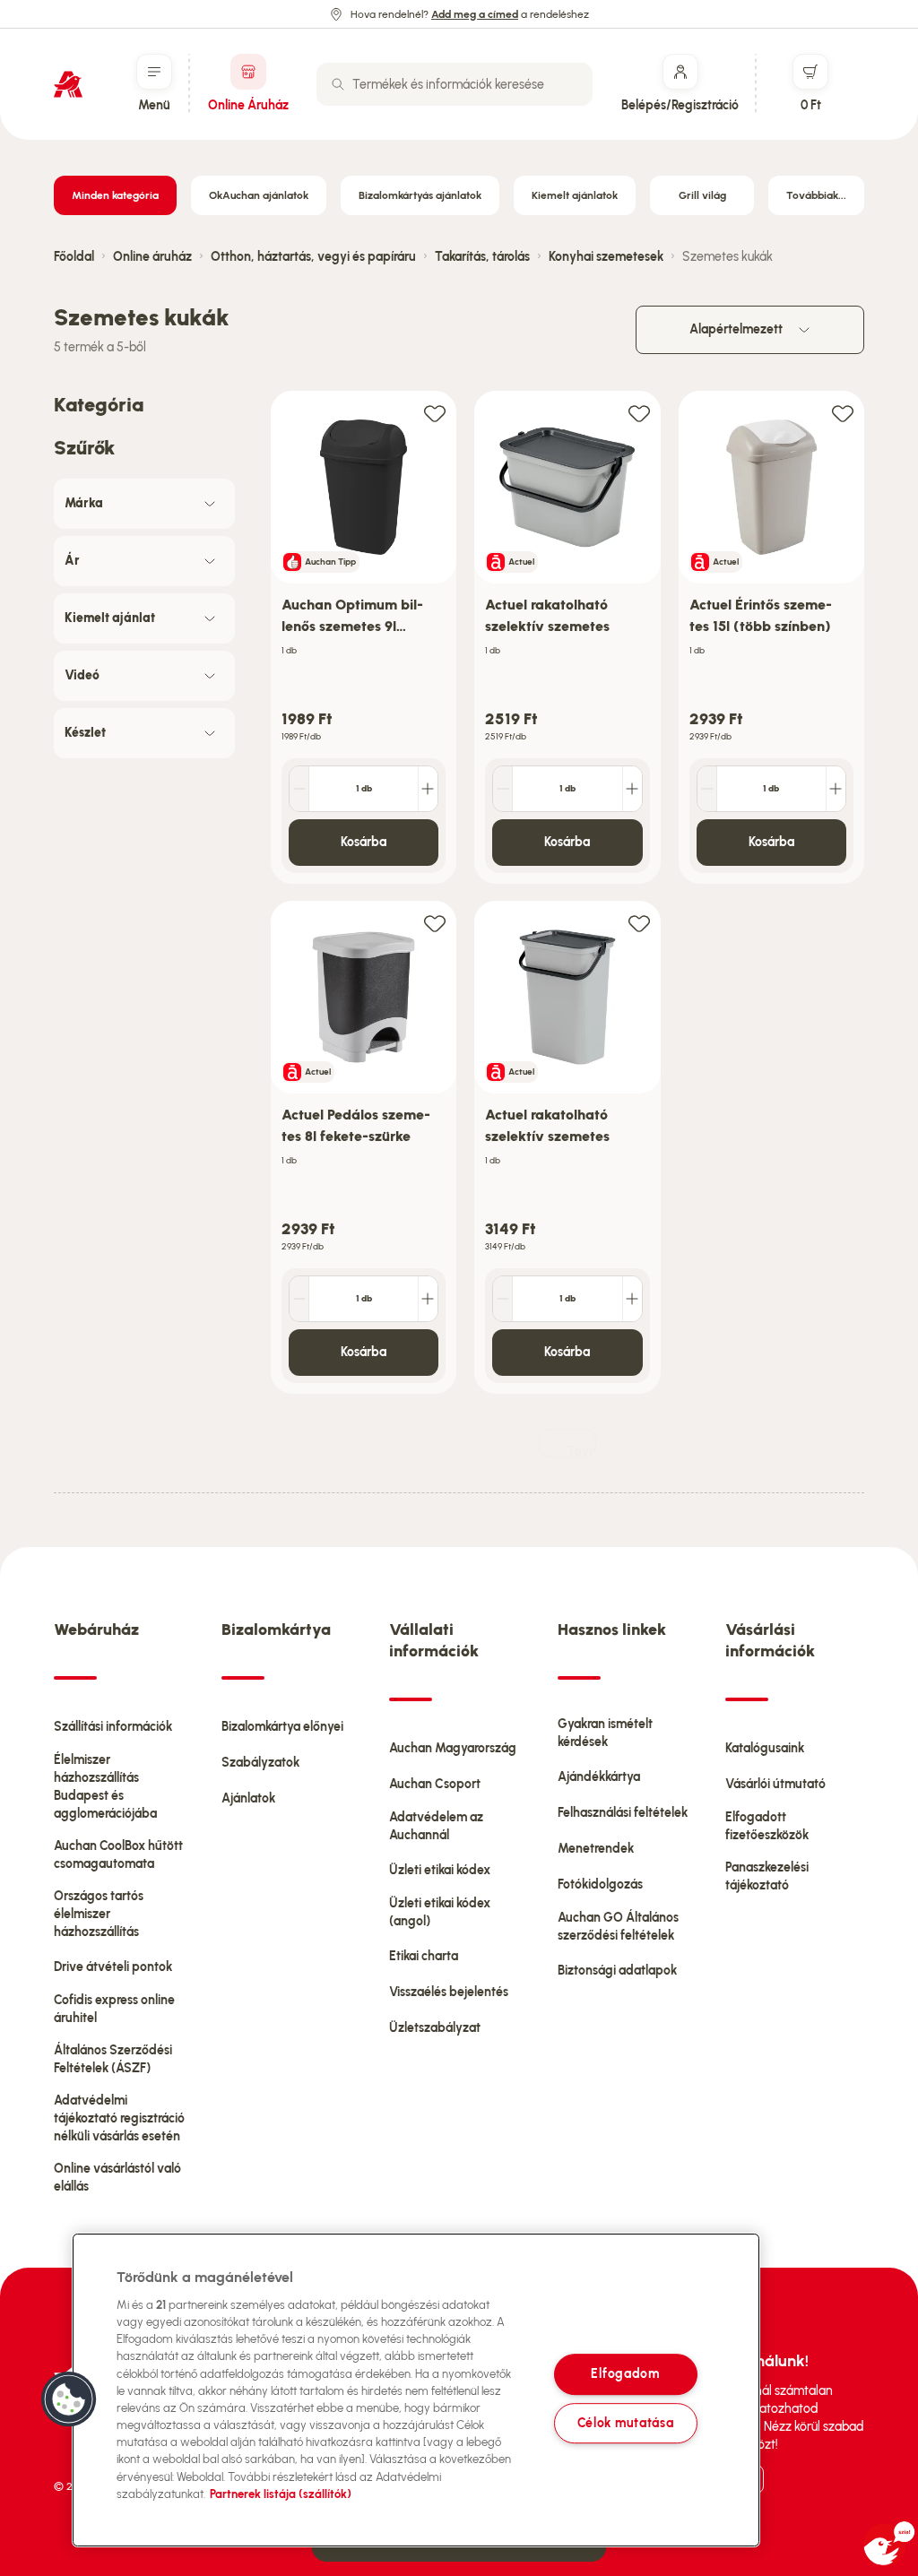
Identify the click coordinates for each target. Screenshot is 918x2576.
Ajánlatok (248, 1798)
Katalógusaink (765, 1748)
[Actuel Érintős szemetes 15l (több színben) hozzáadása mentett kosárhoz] (843, 413)
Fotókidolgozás (600, 1884)
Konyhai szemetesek (606, 257)
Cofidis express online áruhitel (114, 2009)
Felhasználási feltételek (623, 1813)
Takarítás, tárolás (482, 257)
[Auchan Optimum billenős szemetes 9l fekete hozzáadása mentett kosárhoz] (435, 413)
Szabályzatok (260, 1763)
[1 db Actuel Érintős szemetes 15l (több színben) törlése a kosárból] (707, 789)
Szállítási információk (113, 1727)
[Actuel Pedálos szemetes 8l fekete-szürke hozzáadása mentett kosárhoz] (435, 923)
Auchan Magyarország (453, 1748)
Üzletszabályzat (435, 2028)
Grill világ (702, 195)
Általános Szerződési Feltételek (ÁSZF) (113, 2059)
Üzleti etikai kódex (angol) (440, 1912)
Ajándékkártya (599, 1777)
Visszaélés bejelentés (449, 1992)
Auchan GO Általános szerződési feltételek (618, 1927)
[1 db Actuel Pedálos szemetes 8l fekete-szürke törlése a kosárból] (299, 1299)
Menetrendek (596, 1849)
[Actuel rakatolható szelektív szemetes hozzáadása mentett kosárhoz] (639, 413)
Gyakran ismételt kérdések (605, 1733)
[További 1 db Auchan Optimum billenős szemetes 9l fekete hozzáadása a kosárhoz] (428, 789)
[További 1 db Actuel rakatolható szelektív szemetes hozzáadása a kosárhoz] (632, 789)
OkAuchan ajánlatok (259, 195)
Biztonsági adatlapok (617, 1971)
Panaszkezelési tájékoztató (767, 1876)
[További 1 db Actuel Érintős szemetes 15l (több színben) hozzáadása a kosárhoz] (836, 789)
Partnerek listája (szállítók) (281, 2494)
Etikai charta (424, 1956)
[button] (69, 2399)
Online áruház (152, 257)
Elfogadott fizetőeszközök (767, 1826)
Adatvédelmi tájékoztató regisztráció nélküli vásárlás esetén (119, 2118)
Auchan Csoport (435, 1784)
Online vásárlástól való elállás (117, 2178)
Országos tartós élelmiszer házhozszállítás (99, 1914)
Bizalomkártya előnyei (282, 1727)
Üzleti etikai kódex (440, 1870)
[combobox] (455, 84)
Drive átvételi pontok (113, 1967)
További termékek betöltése (582, 1451)
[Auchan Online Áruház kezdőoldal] (68, 84)
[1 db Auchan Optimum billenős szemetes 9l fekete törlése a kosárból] (299, 789)
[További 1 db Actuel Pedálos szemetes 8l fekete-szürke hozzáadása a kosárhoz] (428, 1299)
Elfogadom (625, 2374)
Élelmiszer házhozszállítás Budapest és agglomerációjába (105, 1787)
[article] (364, 638)
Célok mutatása (626, 2423)
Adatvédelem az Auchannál (436, 1826)
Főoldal (74, 257)
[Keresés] (338, 84)
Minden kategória (115, 195)
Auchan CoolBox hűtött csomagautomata (118, 1855)
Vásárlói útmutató (775, 1784)
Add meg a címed (475, 14)
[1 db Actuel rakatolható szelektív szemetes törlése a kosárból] (503, 789)
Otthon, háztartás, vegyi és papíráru (313, 257)
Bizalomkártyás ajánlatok (420, 195)
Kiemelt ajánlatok (575, 195)
